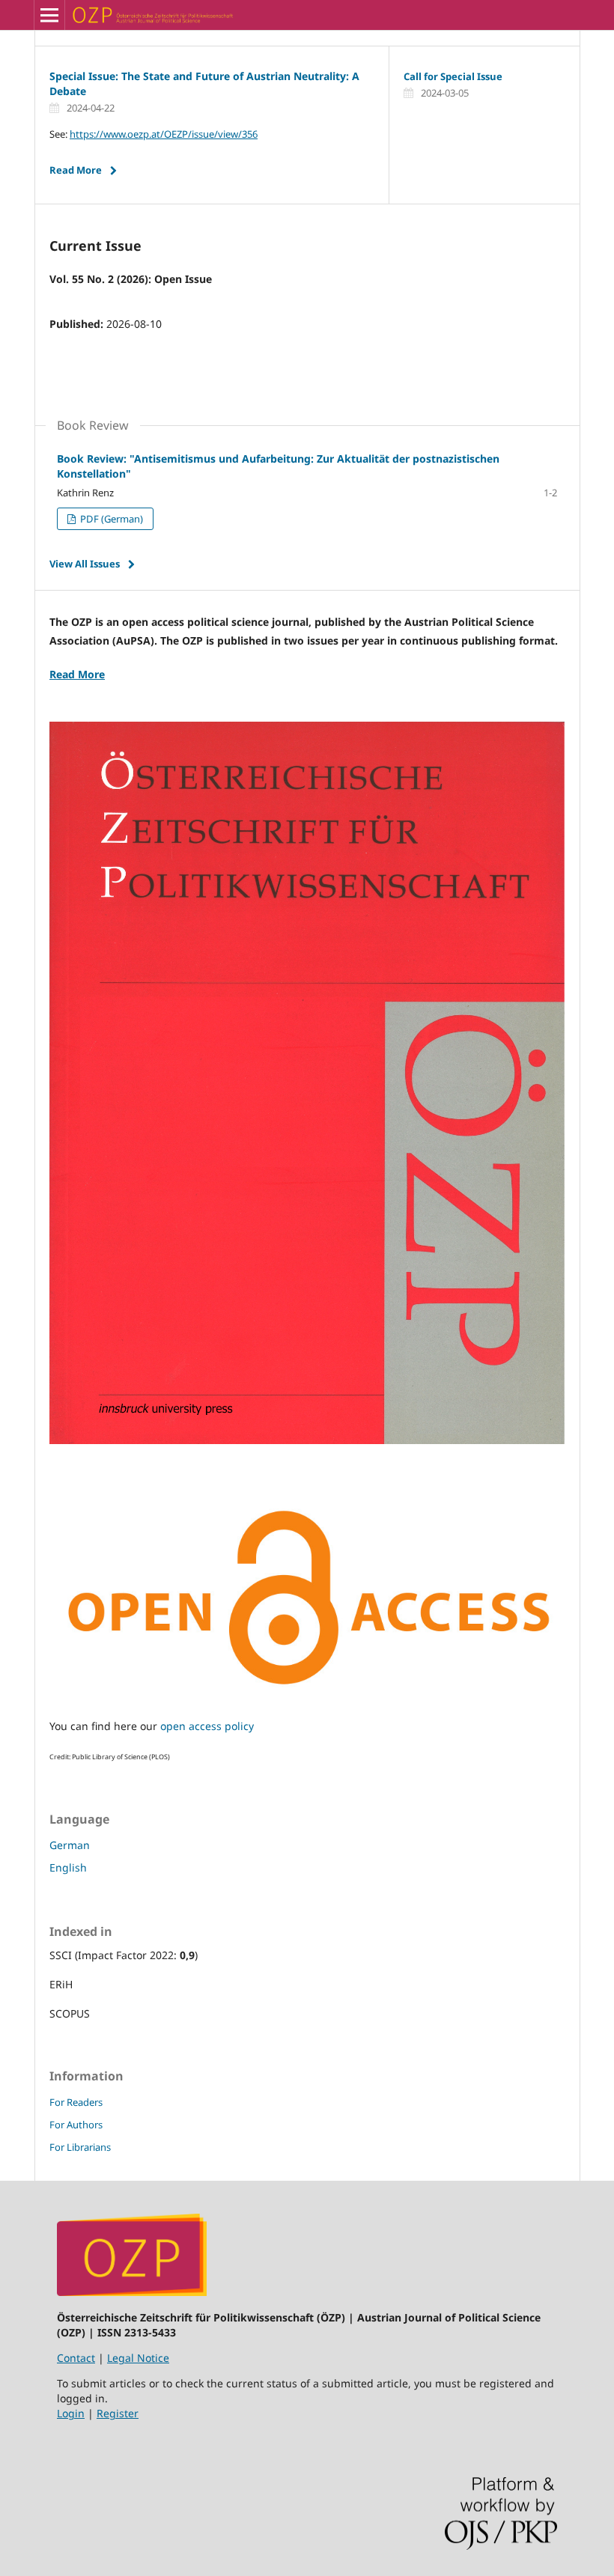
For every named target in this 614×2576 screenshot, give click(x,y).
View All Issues (85, 564)
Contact (76, 2358)
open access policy (207, 1726)
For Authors (76, 2125)
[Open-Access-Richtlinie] (307, 1697)
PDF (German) (110, 519)
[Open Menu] (49, 15)
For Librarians (80, 2147)
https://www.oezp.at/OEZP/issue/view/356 (164, 134)
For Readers (76, 2102)
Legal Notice (138, 2358)
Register (118, 2413)
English (68, 1867)
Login (71, 2413)
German (70, 1845)
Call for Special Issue (453, 76)
